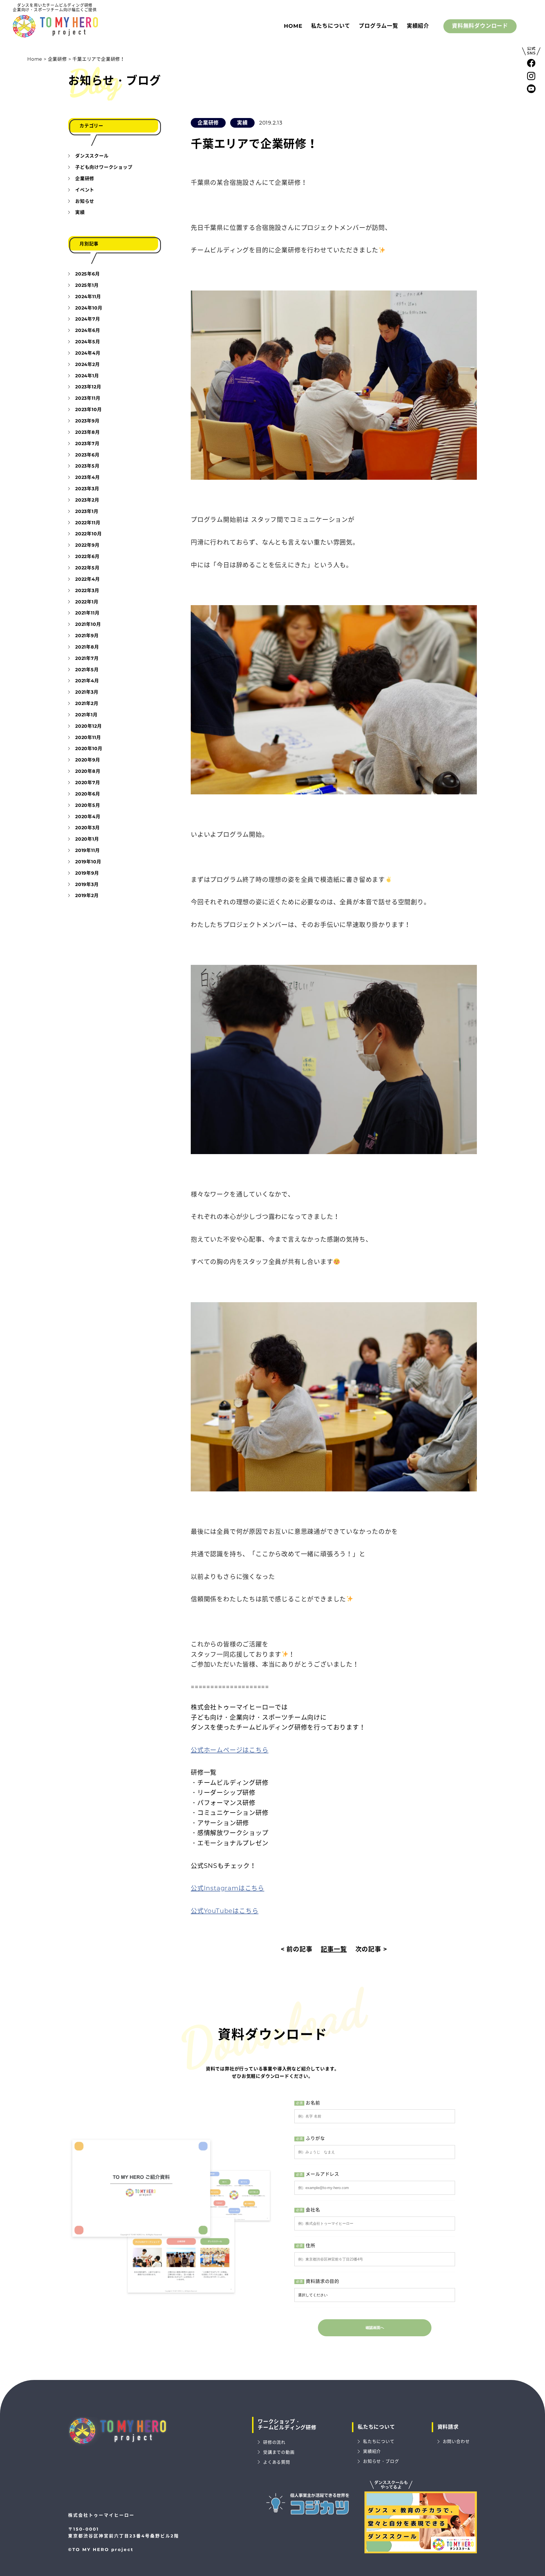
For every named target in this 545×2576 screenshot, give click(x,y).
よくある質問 (277, 2462)
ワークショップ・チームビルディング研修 (287, 2425)
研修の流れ (274, 2442)
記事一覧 (334, 1949)
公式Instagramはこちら (228, 1888)
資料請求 (448, 2427)
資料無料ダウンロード (480, 26)
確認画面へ (375, 2328)
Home (293, 26)
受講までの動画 (279, 2452)
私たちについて (331, 26)
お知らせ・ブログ (114, 80)
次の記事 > (371, 1949)
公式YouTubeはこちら (225, 1911)
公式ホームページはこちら (230, 1750)
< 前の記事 (297, 1949)
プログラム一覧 (379, 26)
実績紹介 (418, 26)
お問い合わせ (456, 2441)
